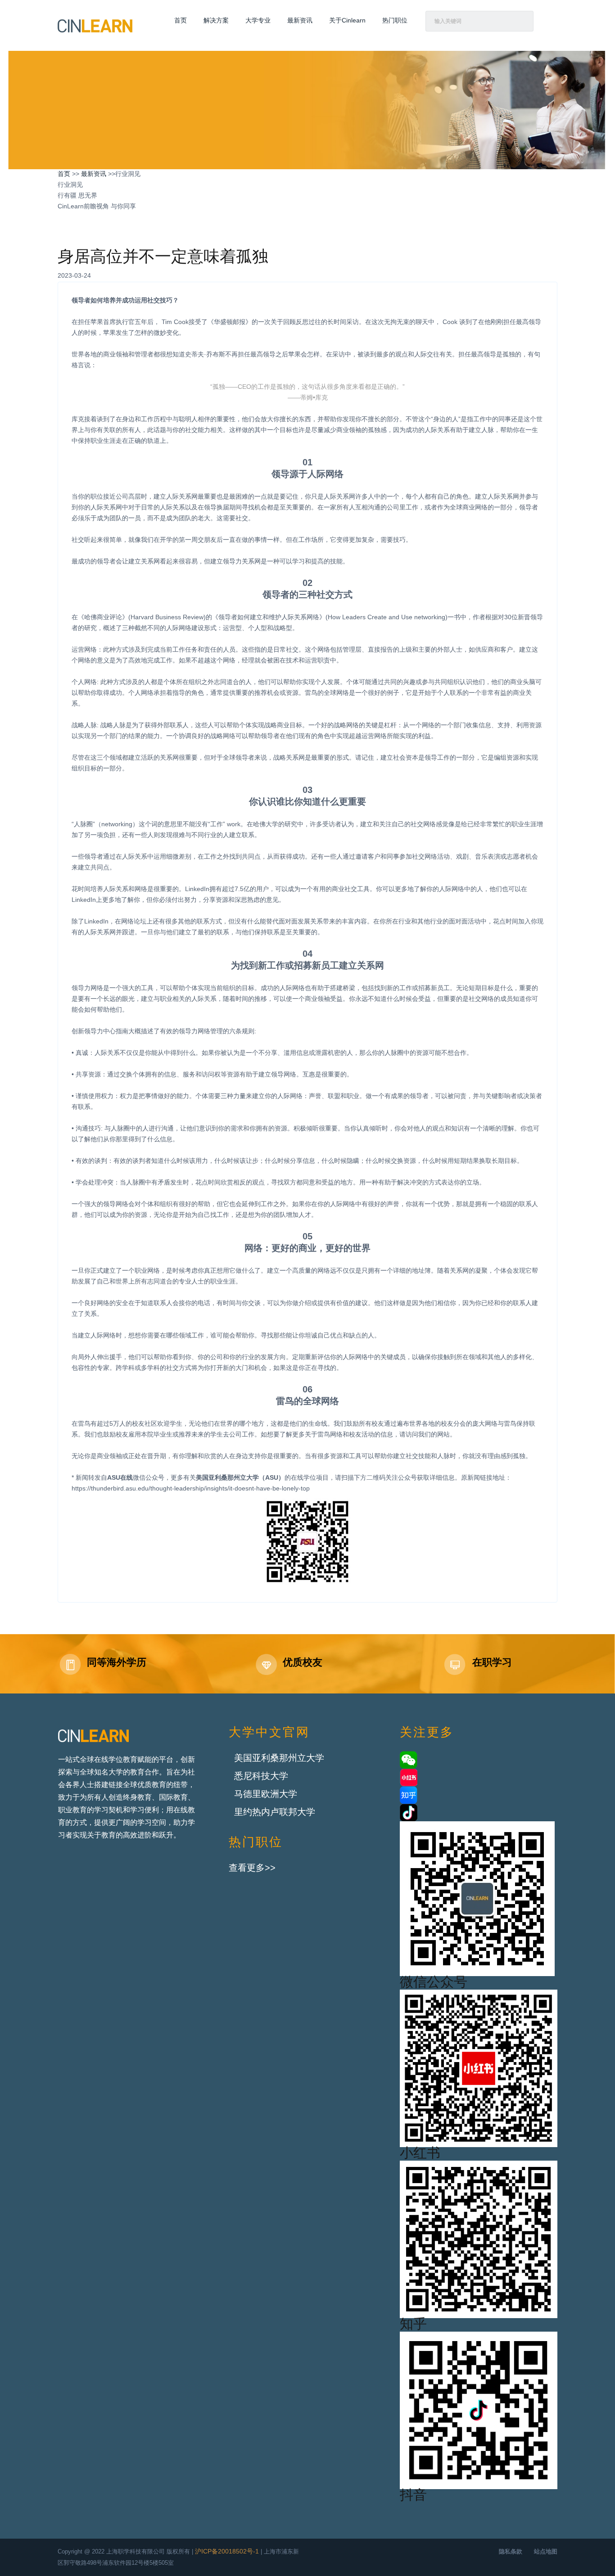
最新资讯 (300, 21)
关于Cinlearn (347, 21)
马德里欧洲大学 (266, 1795)
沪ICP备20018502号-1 (227, 2552)
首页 (181, 21)
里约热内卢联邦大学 (275, 1813)
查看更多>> (252, 1868)
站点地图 (546, 2552)
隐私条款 (511, 2552)
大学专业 (258, 21)
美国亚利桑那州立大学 (279, 1759)
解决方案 (216, 21)
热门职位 (395, 21)
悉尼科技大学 (261, 1777)
